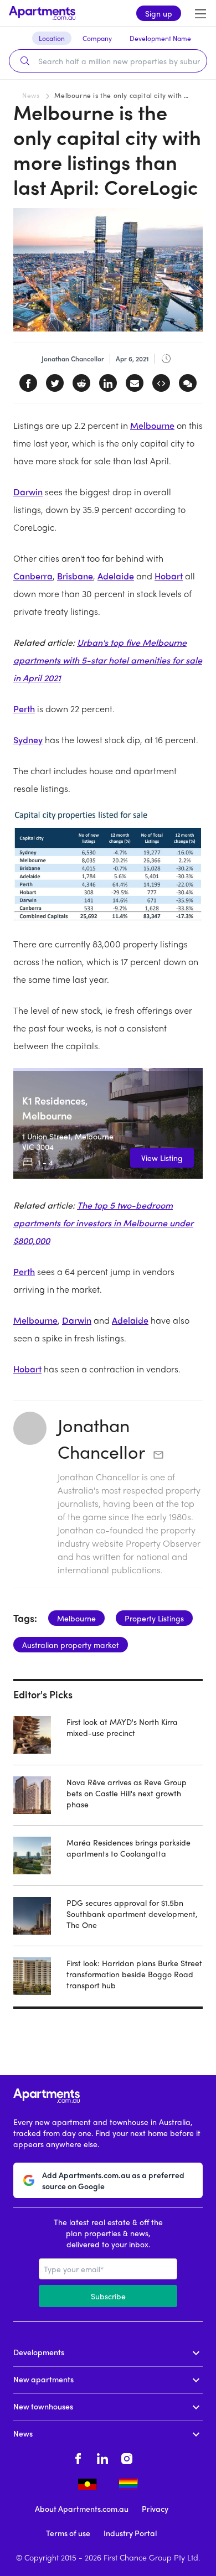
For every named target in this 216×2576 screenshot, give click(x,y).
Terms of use (68, 2533)
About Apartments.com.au (82, 2508)
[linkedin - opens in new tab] (102, 2458)
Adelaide (116, 576)
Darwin (28, 492)
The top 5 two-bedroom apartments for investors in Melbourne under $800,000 (103, 1223)
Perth (24, 709)
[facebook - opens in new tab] (78, 2458)
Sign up (159, 13)
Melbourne (152, 425)
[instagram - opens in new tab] (127, 2458)
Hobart (169, 576)
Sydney (28, 740)
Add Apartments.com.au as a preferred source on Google (113, 2180)
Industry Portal (130, 2533)
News (31, 95)
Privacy (155, 2508)
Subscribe (108, 2296)
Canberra (33, 576)
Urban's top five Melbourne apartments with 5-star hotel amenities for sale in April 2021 (108, 660)
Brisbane (75, 576)
